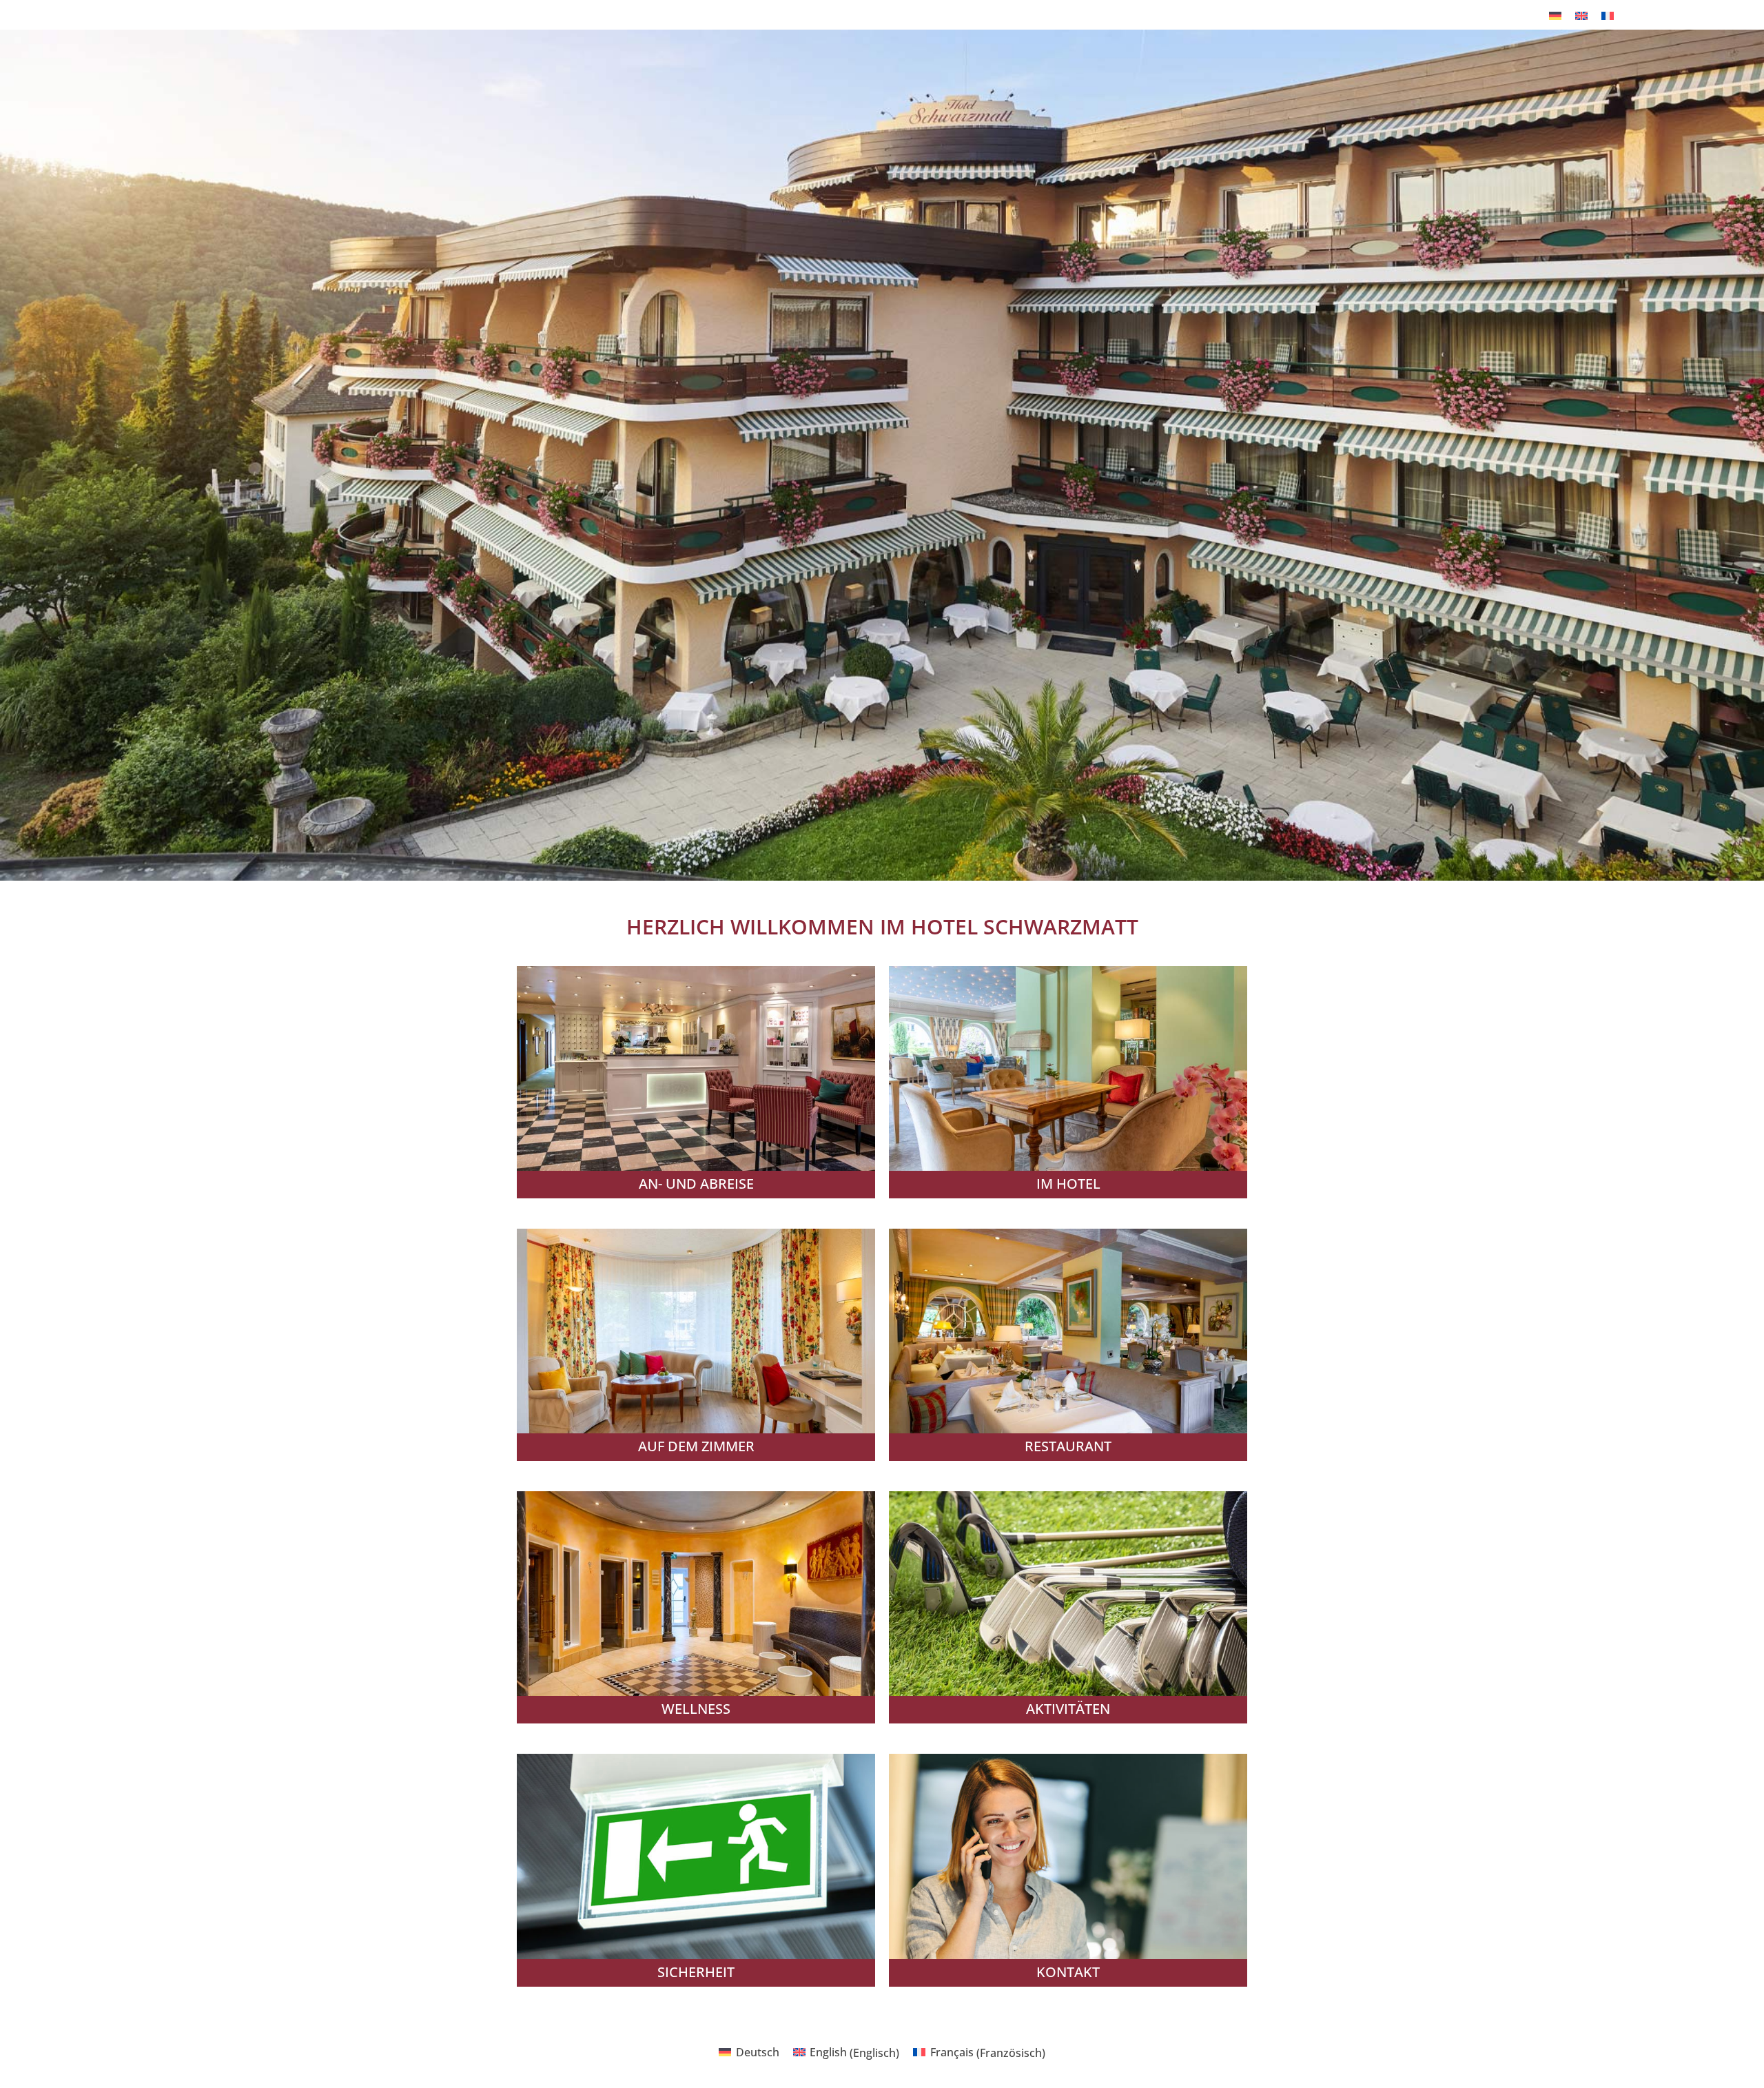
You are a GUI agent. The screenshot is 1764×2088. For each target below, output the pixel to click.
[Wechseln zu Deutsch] (1555, 15)
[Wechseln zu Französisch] (1608, 15)
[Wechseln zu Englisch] (1581, 15)
